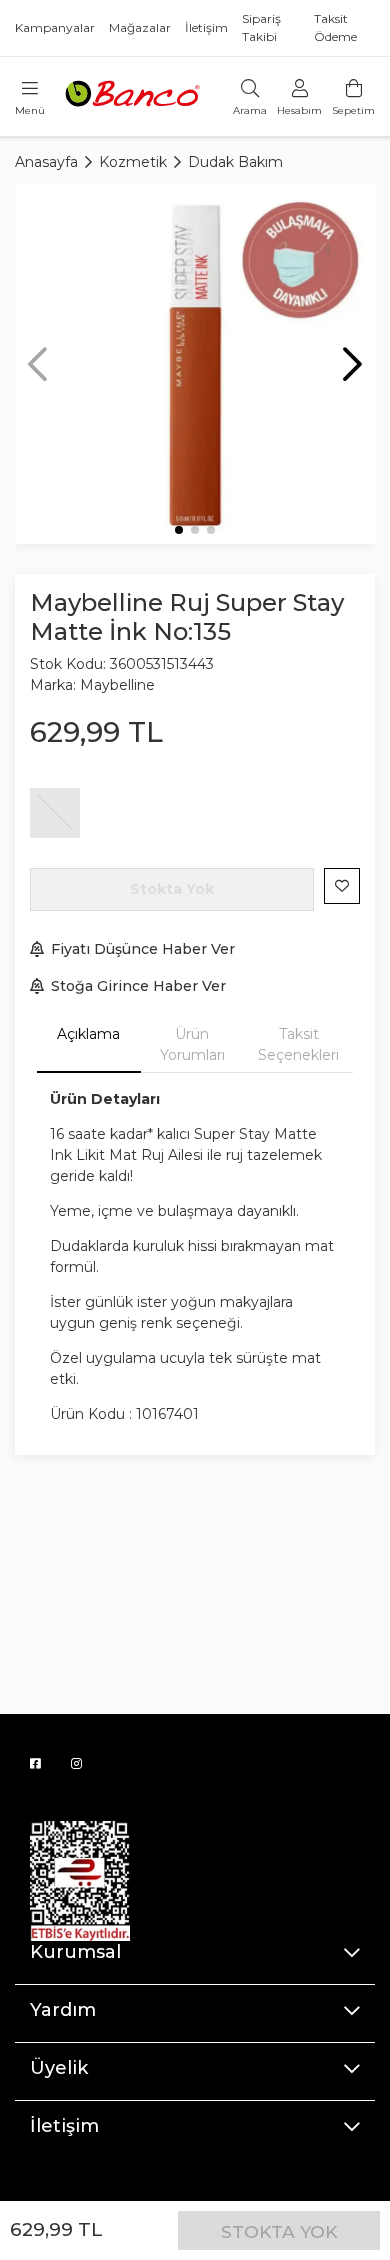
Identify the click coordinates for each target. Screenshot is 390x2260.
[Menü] (30, 89)
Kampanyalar (55, 27)
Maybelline (117, 685)
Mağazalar (140, 27)
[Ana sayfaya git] (134, 95)
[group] (195, 364)
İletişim (206, 27)
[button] (352, 364)
